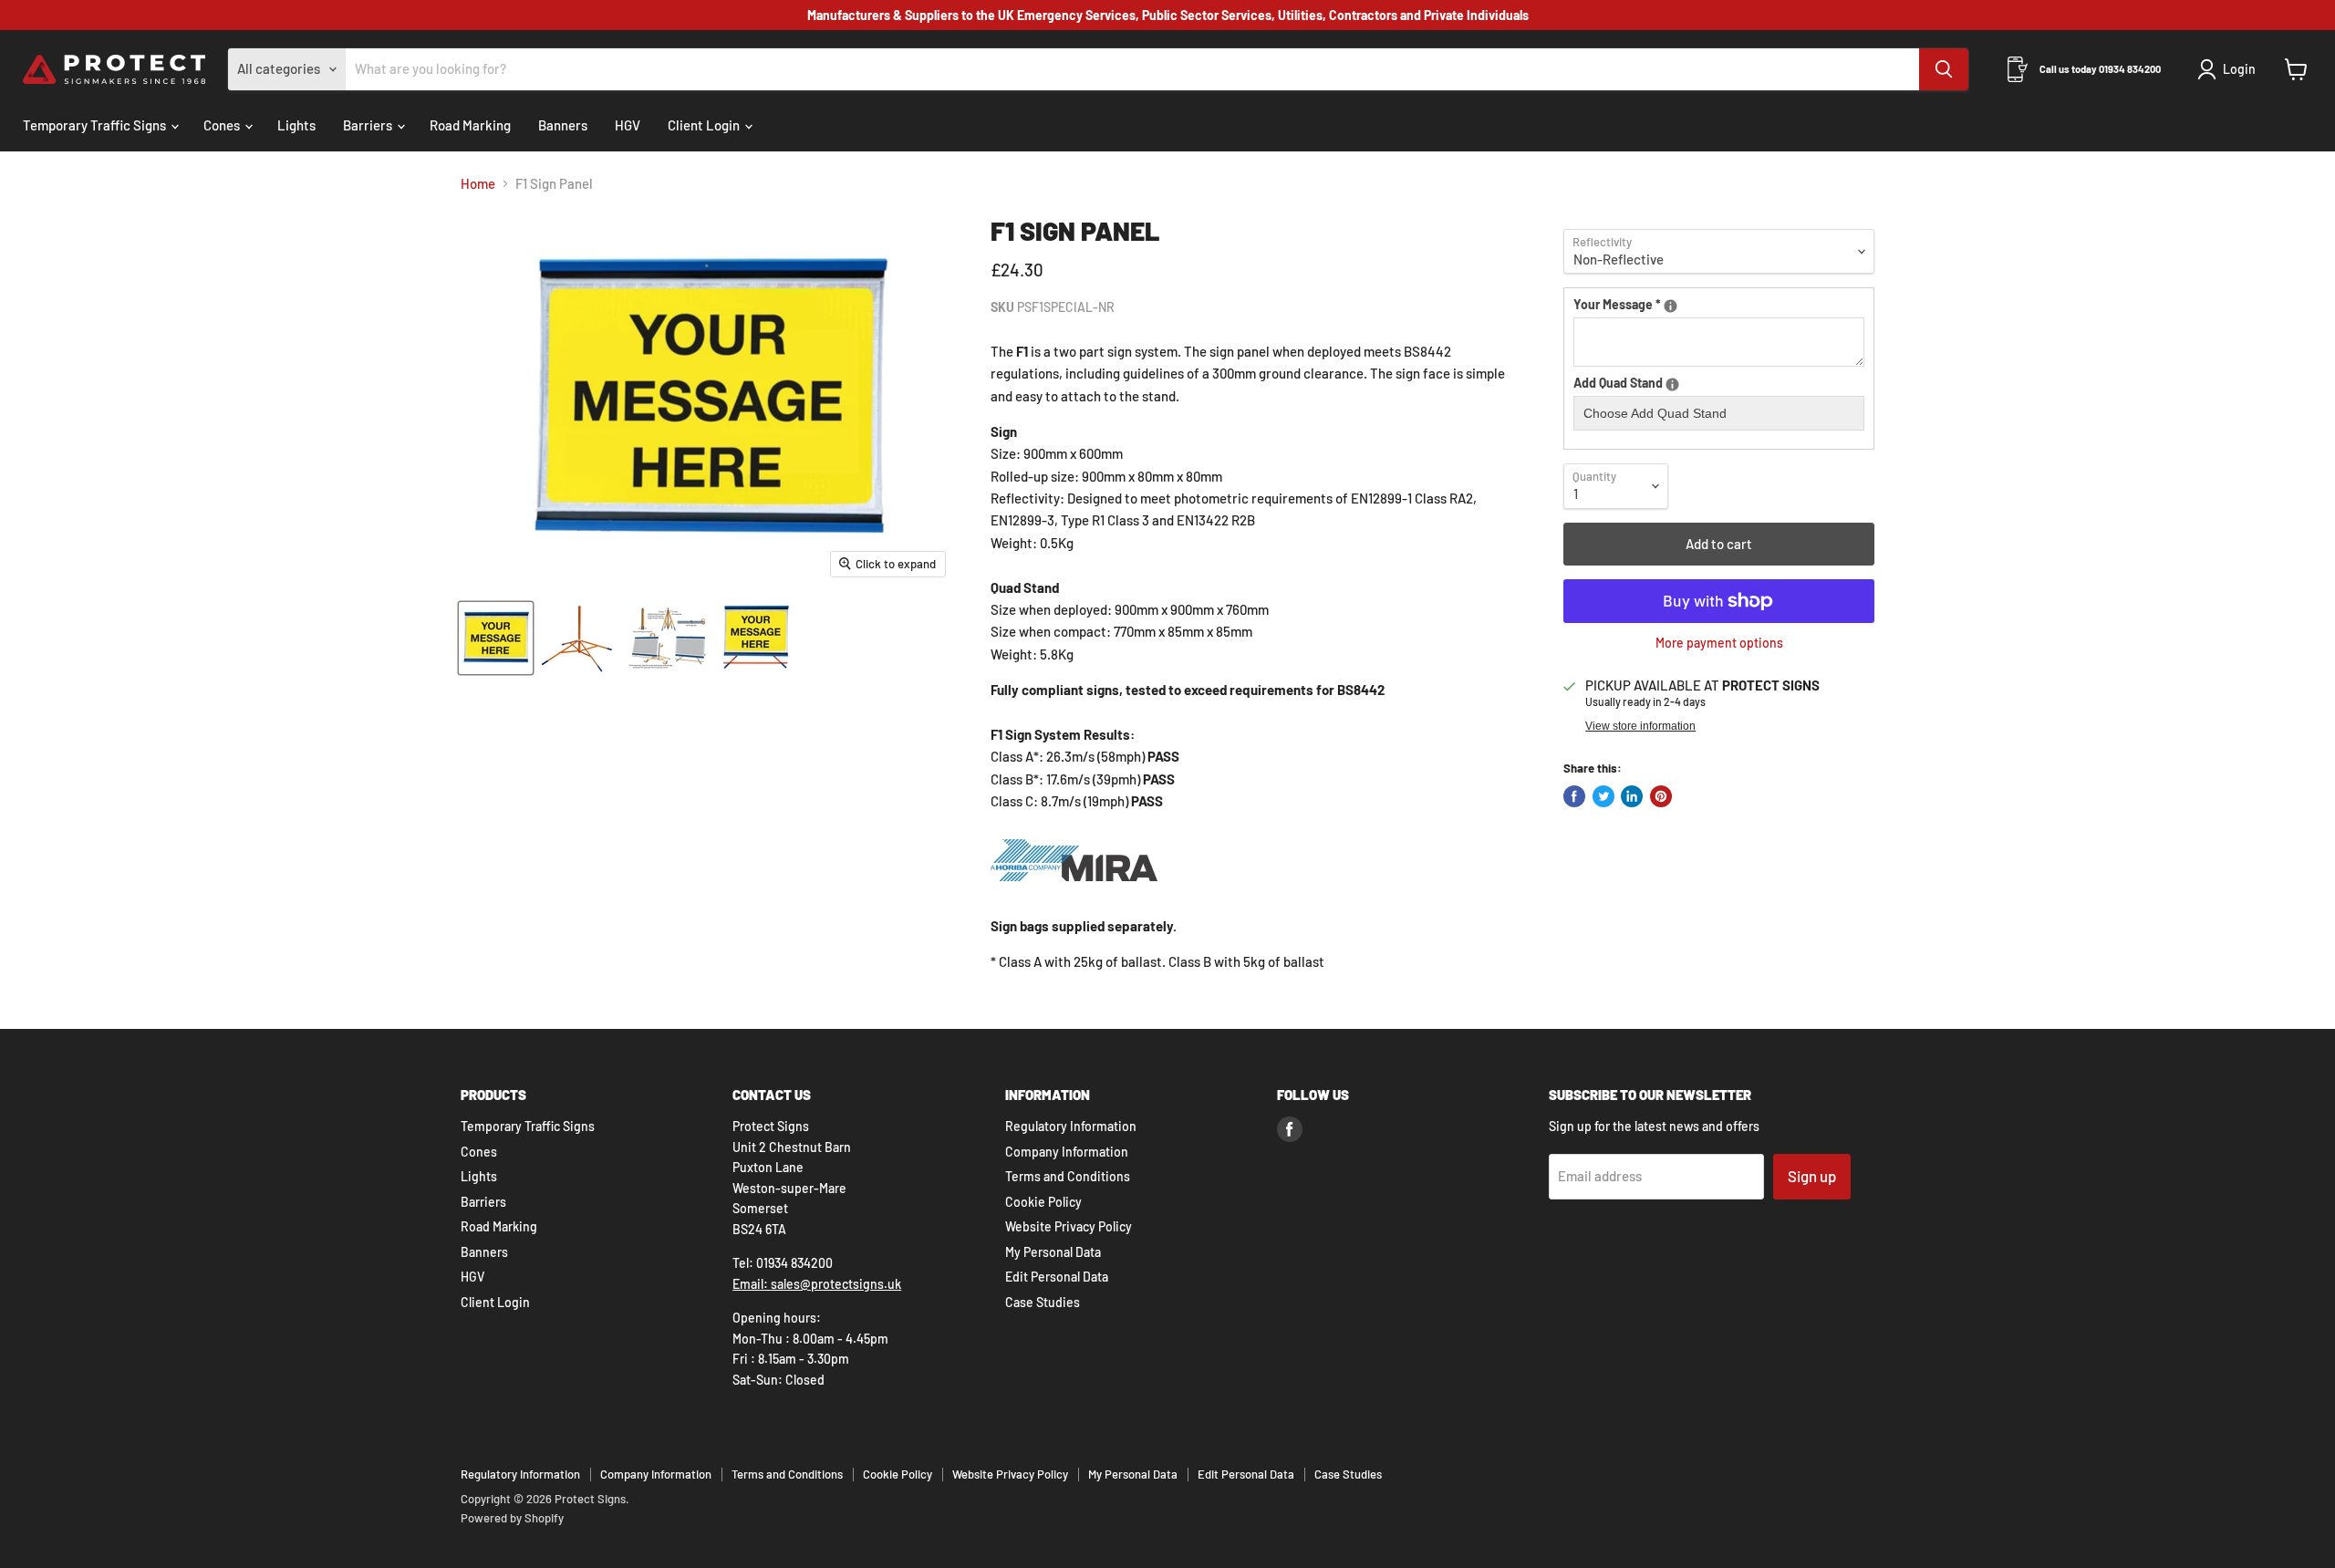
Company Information (1067, 1152)
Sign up (1812, 1176)
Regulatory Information (1071, 1126)
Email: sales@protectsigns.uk (817, 1284)
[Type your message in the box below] (1671, 306)
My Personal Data (1053, 1252)
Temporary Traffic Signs (96, 125)
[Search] (1944, 69)
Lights (296, 125)
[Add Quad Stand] (1672, 384)
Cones (223, 125)
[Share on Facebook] (1574, 796)
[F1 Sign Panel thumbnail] (496, 638)
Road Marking (470, 125)
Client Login (705, 125)
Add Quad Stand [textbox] (1658, 383)
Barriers (369, 125)
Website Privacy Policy (1069, 1226)
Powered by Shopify (512, 1518)
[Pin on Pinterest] (1661, 796)
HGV (628, 125)
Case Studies (1043, 1302)
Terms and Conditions (1068, 1176)
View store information (1640, 726)
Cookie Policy (1043, 1202)
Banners (563, 125)
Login (2239, 69)
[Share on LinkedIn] (1632, 796)
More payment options (1719, 643)
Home (478, 184)
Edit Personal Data (1057, 1277)
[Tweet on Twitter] (1603, 796)
